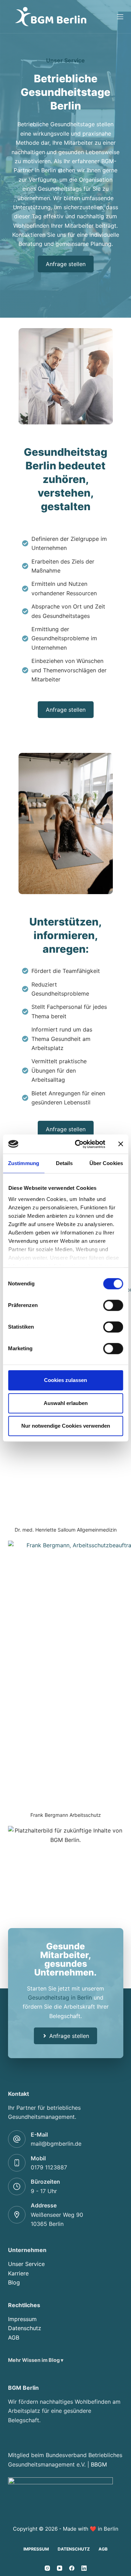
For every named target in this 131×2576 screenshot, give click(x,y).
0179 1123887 (49, 2167)
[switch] (113, 1305)
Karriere (18, 2273)
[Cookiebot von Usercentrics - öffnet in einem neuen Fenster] (78, 1144)
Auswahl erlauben (66, 1403)
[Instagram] (47, 2568)
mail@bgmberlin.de (56, 2144)
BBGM (99, 2464)
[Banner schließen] (121, 1144)
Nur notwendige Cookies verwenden (66, 1426)
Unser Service (26, 2264)
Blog (14, 2282)
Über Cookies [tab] (106, 1163)
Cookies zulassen (65, 1380)
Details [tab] (64, 1163)
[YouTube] (60, 2568)
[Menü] (120, 17)
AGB (14, 2337)
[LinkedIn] (84, 2568)
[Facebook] (72, 2568)
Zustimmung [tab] (24, 1163)
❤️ (93, 2529)
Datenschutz (25, 2328)
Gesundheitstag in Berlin (60, 1997)
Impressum (22, 2319)
